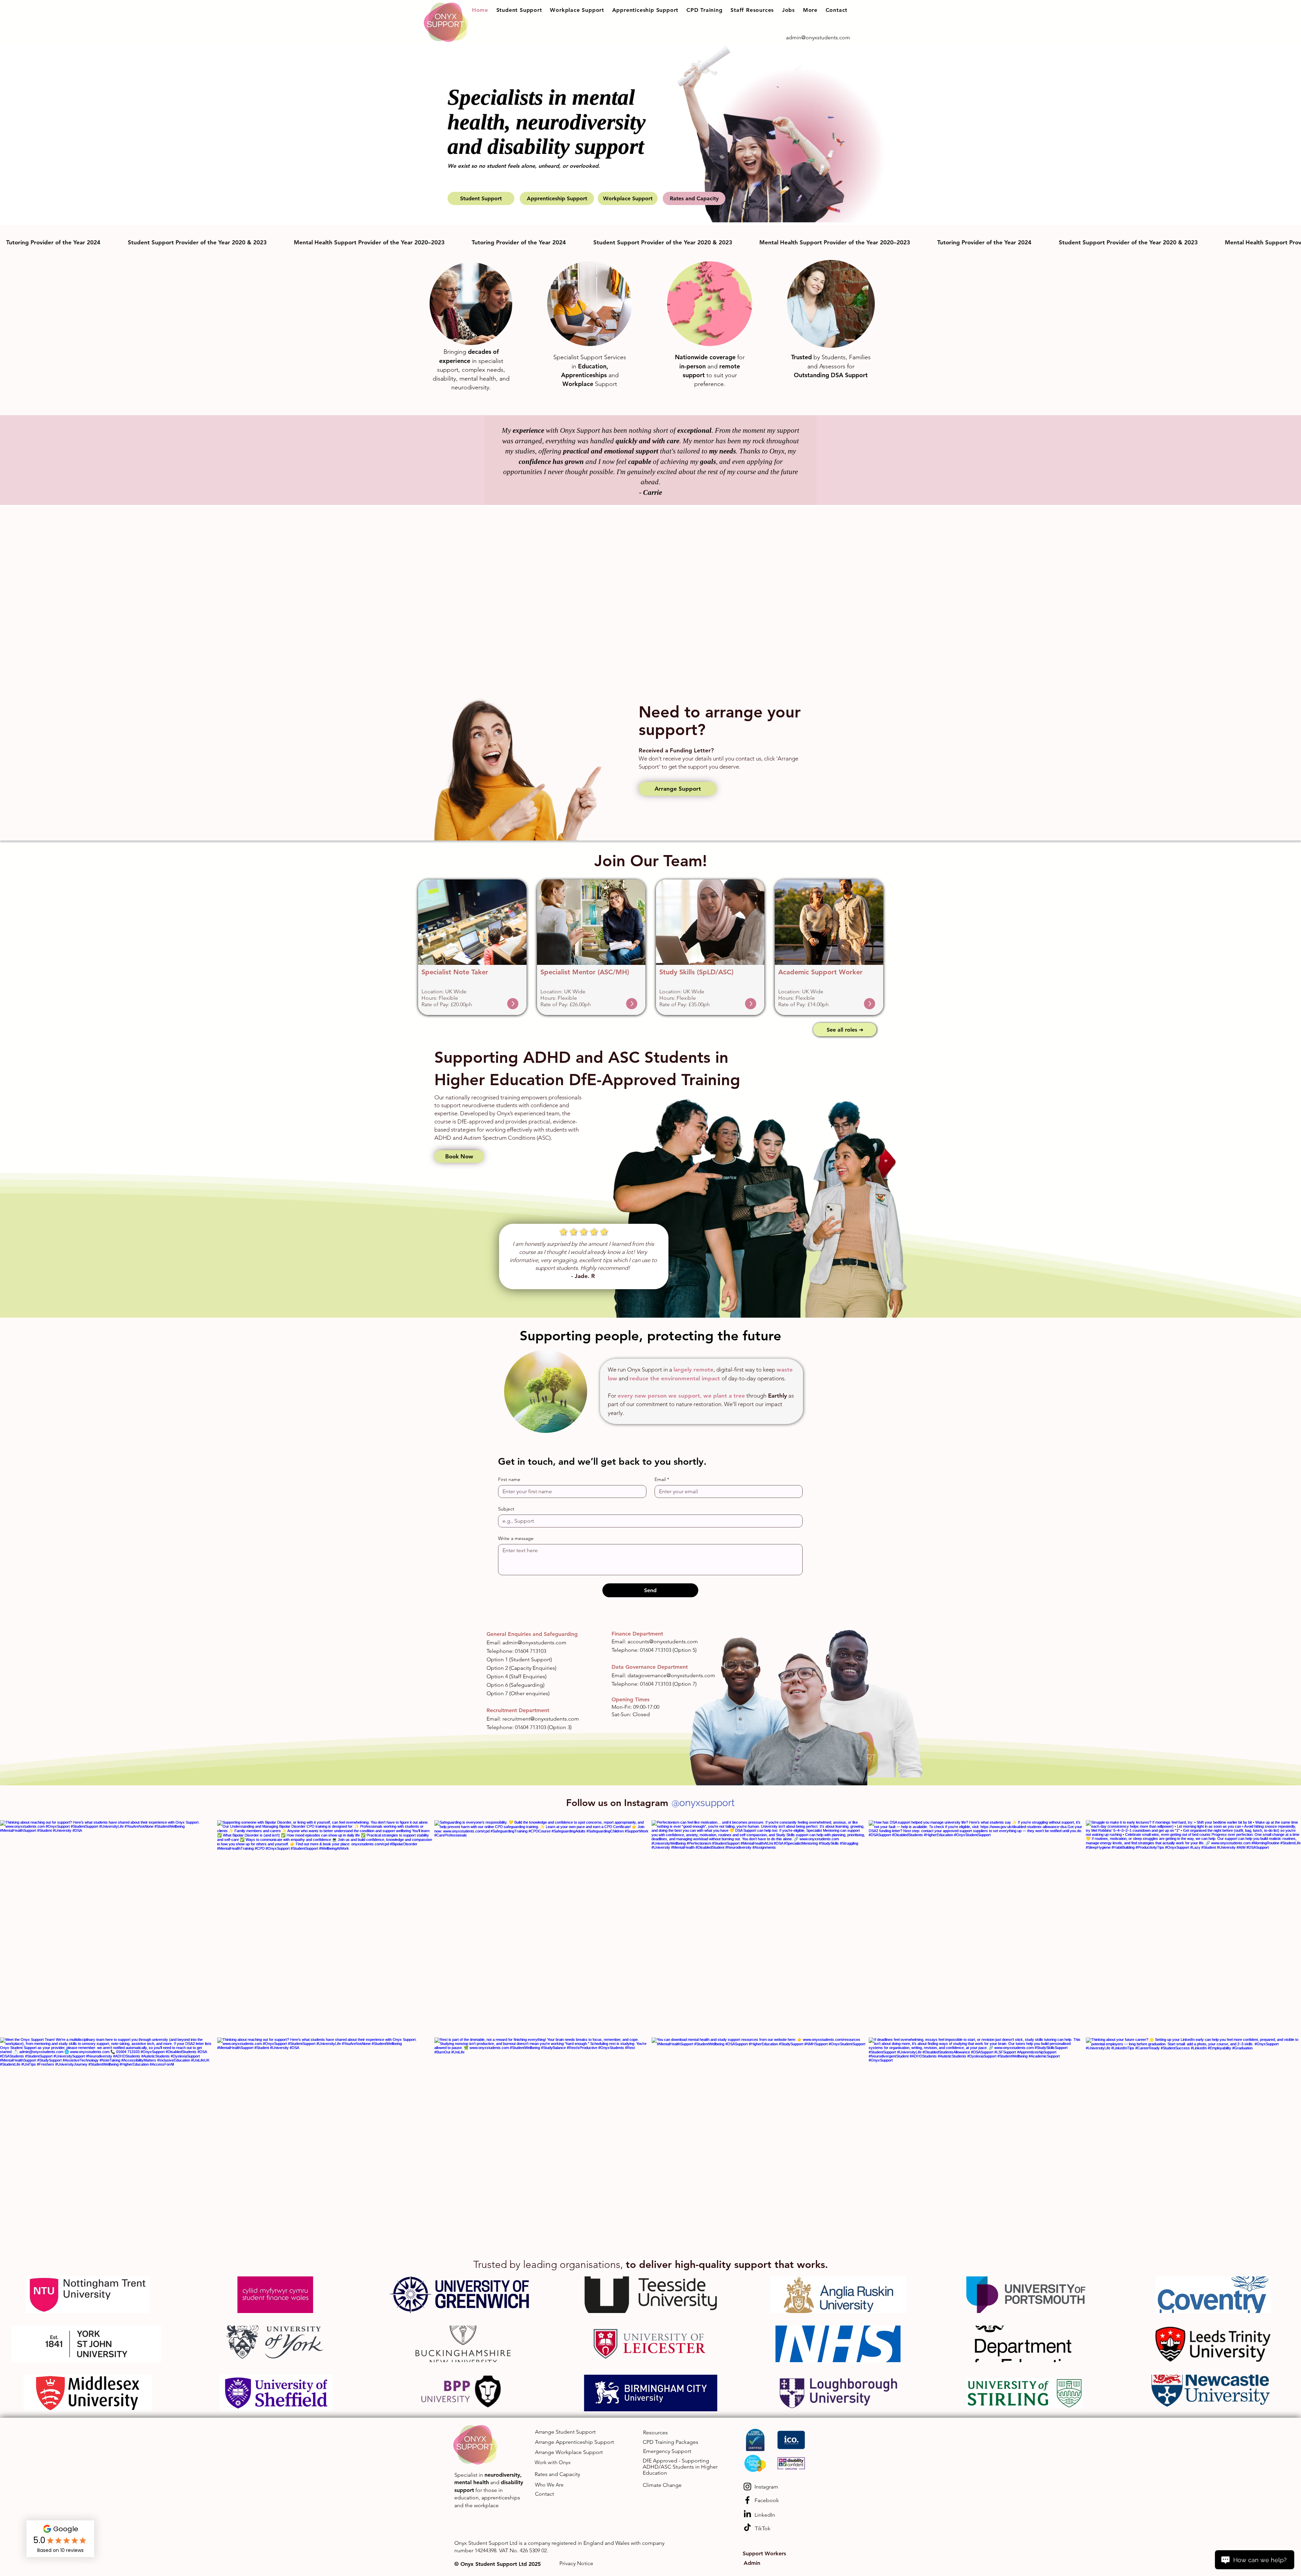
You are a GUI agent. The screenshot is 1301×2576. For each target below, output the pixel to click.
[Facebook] (747, 2500)
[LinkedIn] (747, 2514)
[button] (519, 10)
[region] (472, 947)
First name (509, 1479)
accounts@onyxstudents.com (663, 1641)
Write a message (516, 1538)
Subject (506, 1509)
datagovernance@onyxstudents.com (671, 1675)
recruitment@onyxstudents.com (541, 1719)
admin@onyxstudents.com (534, 1642)
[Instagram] (747, 2487)
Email (662, 1479)
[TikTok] (747, 2527)
